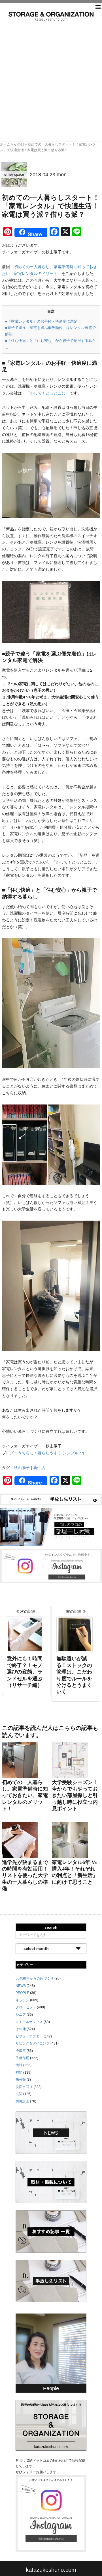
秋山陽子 (22, 1468)
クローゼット (26, 2007)
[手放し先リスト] (51, 1499)
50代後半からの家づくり (35, 1978)
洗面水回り (24, 2087)
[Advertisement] (51, 74)
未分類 (21, 2080)
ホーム (5, 144)
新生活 (39, 1468)
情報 (19, 2065)
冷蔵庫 (21, 2051)
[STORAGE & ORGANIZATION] (51, 2425)
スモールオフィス (29, 2022)
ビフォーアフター (29, 2036)
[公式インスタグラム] (51, 1566)
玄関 (19, 2094)
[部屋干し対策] (51, 1527)
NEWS (21, 1986)
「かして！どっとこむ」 (48, 393)
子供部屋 (22, 2058)
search (51, 1927)
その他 (19, 144)
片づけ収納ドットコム (51, 16)
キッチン (22, 2000)
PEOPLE (22, 1993)
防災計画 (22, 2101)
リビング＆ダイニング (33, 2043)
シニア (21, 2015)
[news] (51, 2132)
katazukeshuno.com (51, 2570)
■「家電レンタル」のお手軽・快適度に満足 (41, 321)
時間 (19, 2072)
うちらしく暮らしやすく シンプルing (51, 1453)
